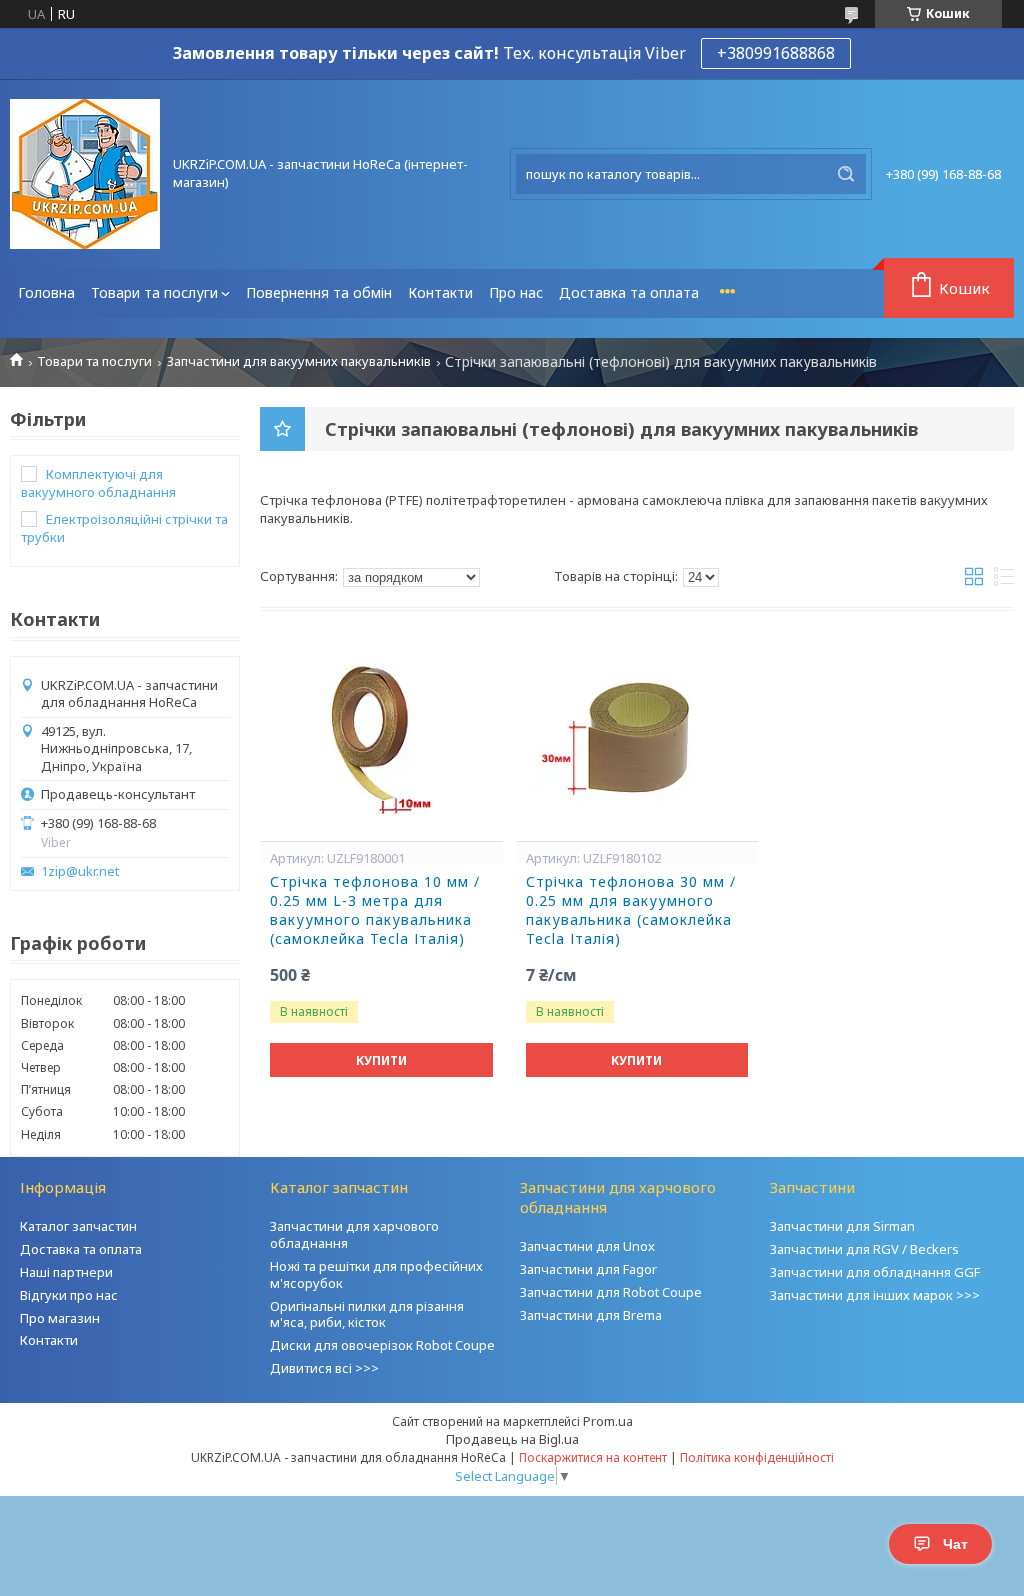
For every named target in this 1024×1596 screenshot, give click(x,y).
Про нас (516, 292)
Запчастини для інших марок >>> (875, 1295)
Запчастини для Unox (587, 1246)
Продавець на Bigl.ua (512, 1439)
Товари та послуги (154, 292)
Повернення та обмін (319, 292)
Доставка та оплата (629, 292)
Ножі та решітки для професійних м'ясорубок (376, 1274)
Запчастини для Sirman (842, 1226)
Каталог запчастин (78, 1226)
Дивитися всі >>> (324, 1368)
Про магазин (60, 1318)
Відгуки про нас (69, 1295)
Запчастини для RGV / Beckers (864, 1249)
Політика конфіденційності (757, 1457)
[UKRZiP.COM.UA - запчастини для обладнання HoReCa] (85, 174)
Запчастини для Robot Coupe (611, 1292)
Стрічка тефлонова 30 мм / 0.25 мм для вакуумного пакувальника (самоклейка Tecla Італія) (631, 910)
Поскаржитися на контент (593, 1457)
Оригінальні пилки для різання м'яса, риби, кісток (367, 1314)
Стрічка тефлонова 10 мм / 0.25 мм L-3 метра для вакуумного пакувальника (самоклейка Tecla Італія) (375, 910)
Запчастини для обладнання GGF (875, 1272)
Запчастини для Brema (591, 1315)
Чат (955, 1544)
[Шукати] (846, 174)
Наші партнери (66, 1272)
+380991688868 (776, 53)
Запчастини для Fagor (588, 1269)
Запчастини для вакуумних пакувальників (299, 361)
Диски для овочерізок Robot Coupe (382, 1345)
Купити (381, 1060)
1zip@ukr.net (80, 871)
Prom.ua (608, 1421)
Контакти (440, 292)
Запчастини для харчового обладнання (354, 1234)
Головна (46, 292)
